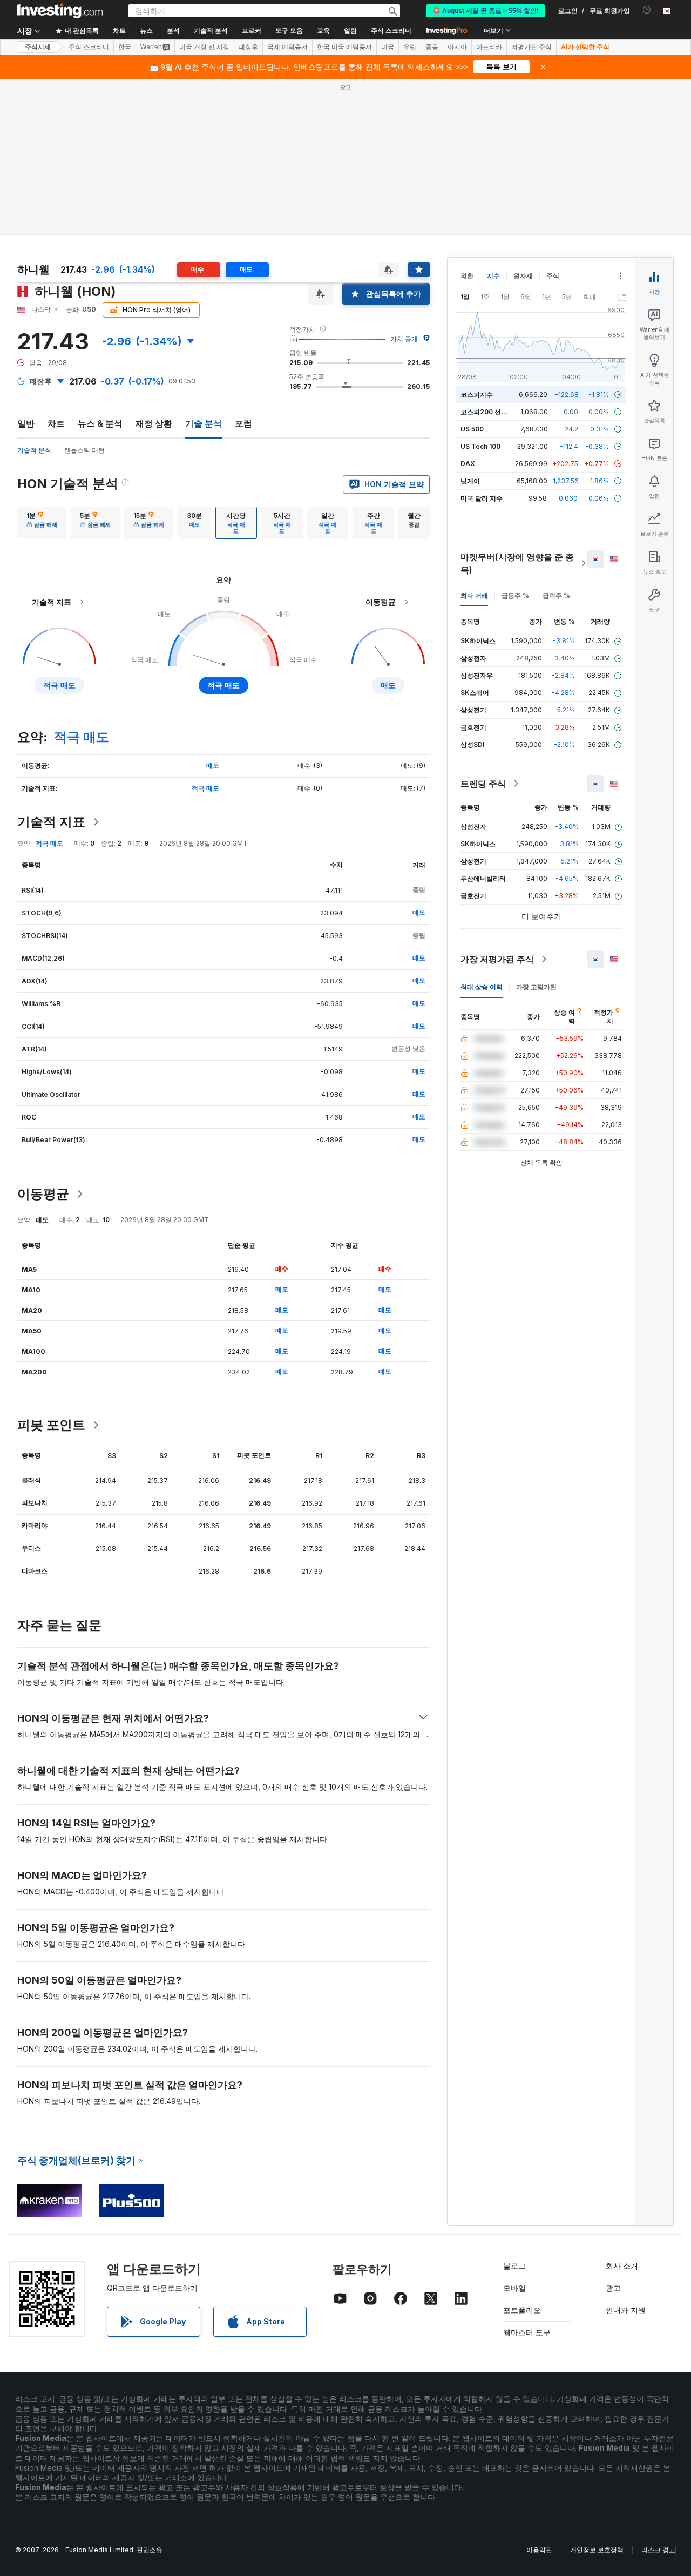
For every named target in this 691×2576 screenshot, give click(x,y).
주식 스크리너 (391, 31)
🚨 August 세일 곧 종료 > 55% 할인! (486, 11)
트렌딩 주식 (483, 784)
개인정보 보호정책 (597, 2550)
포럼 (243, 423)
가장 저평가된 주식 (497, 959)
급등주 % (515, 595)
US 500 (472, 429)
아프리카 (489, 47)
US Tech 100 (480, 446)
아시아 (457, 47)
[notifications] (647, 10)
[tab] (42, 523)
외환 (467, 276)
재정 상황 (154, 423)
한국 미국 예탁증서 (344, 47)
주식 (553, 276)
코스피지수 (477, 395)
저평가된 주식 (531, 47)
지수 (493, 276)
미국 (388, 47)
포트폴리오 (522, 2310)
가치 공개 (404, 339)
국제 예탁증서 (287, 47)
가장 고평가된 (536, 987)
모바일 (514, 2288)
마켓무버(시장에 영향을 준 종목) (517, 563)
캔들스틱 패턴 (84, 450)
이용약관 (539, 2550)
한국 (125, 47)
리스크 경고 (658, 2550)
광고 (613, 2288)
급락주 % (556, 595)
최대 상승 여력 (482, 987)
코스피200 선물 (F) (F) (494, 412)
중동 (432, 47)
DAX (468, 464)
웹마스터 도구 (527, 2332)
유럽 (410, 47)
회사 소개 (622, 2266)
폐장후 (248, 47)
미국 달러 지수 (482, 498)
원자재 (523, 276)
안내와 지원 (626, 2310)
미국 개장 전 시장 (204, 47)
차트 (56, 423)
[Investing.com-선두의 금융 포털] (60, 11)
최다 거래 (474, 595)
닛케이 (470, 481)
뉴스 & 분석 (100, 423)
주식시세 (38, 47)
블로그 (514, 2266)
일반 (26, 423)
